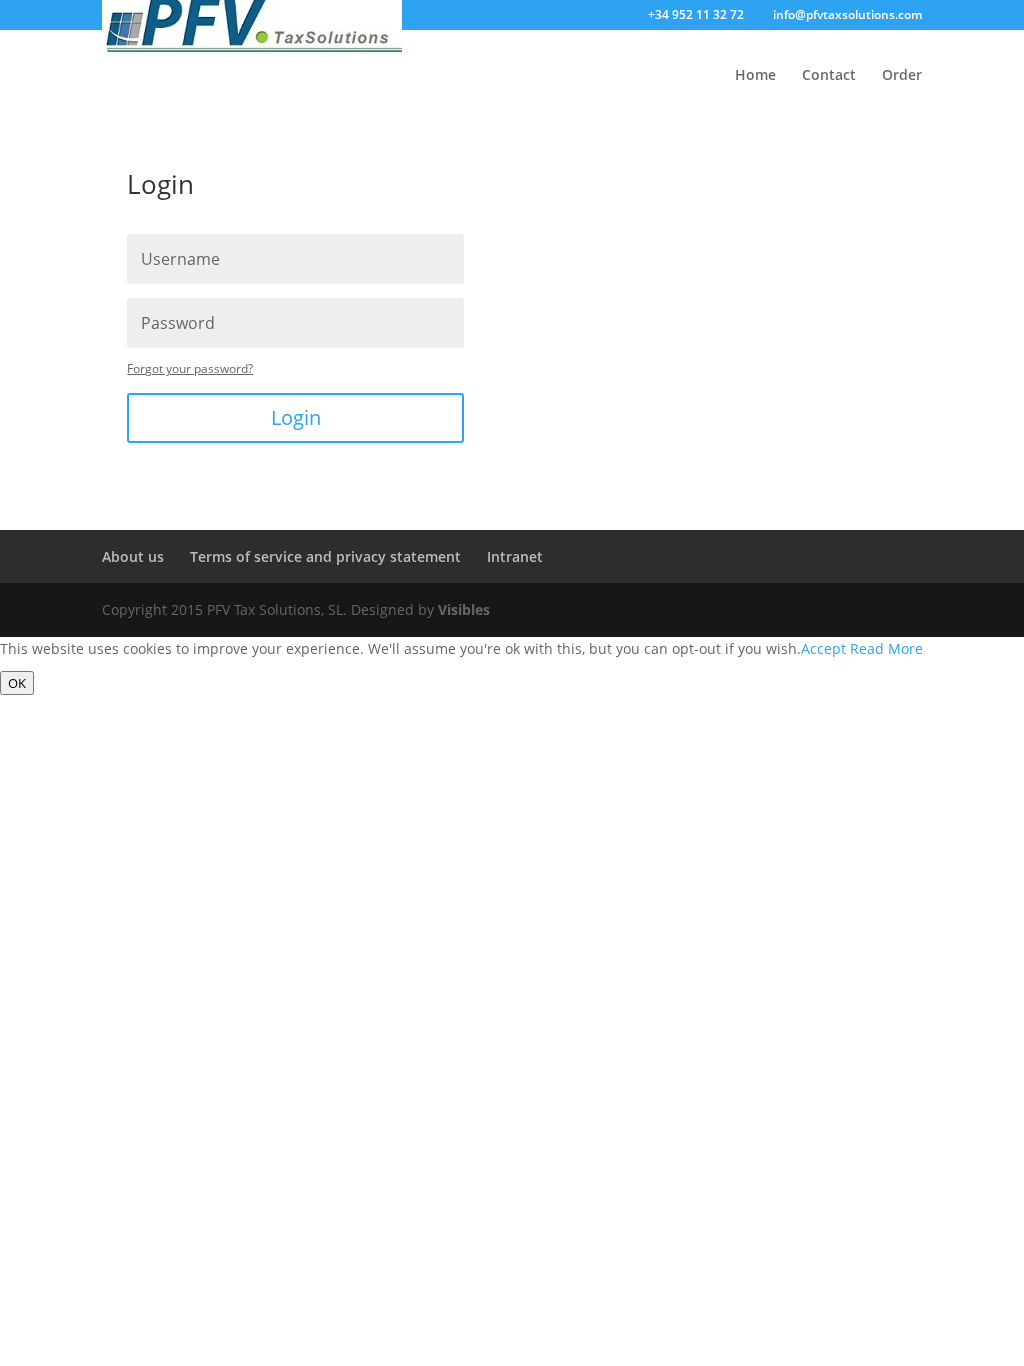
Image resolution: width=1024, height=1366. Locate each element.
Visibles (464, 609)
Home (755, 76)
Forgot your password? (190, 368)
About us (133, 556)
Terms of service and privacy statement (325, 556)
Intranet (515, 556)
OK (17, 683)
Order (902, 76)
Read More (886, 648)
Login (296, 417)
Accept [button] (823, 648)
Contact (829, 76)
